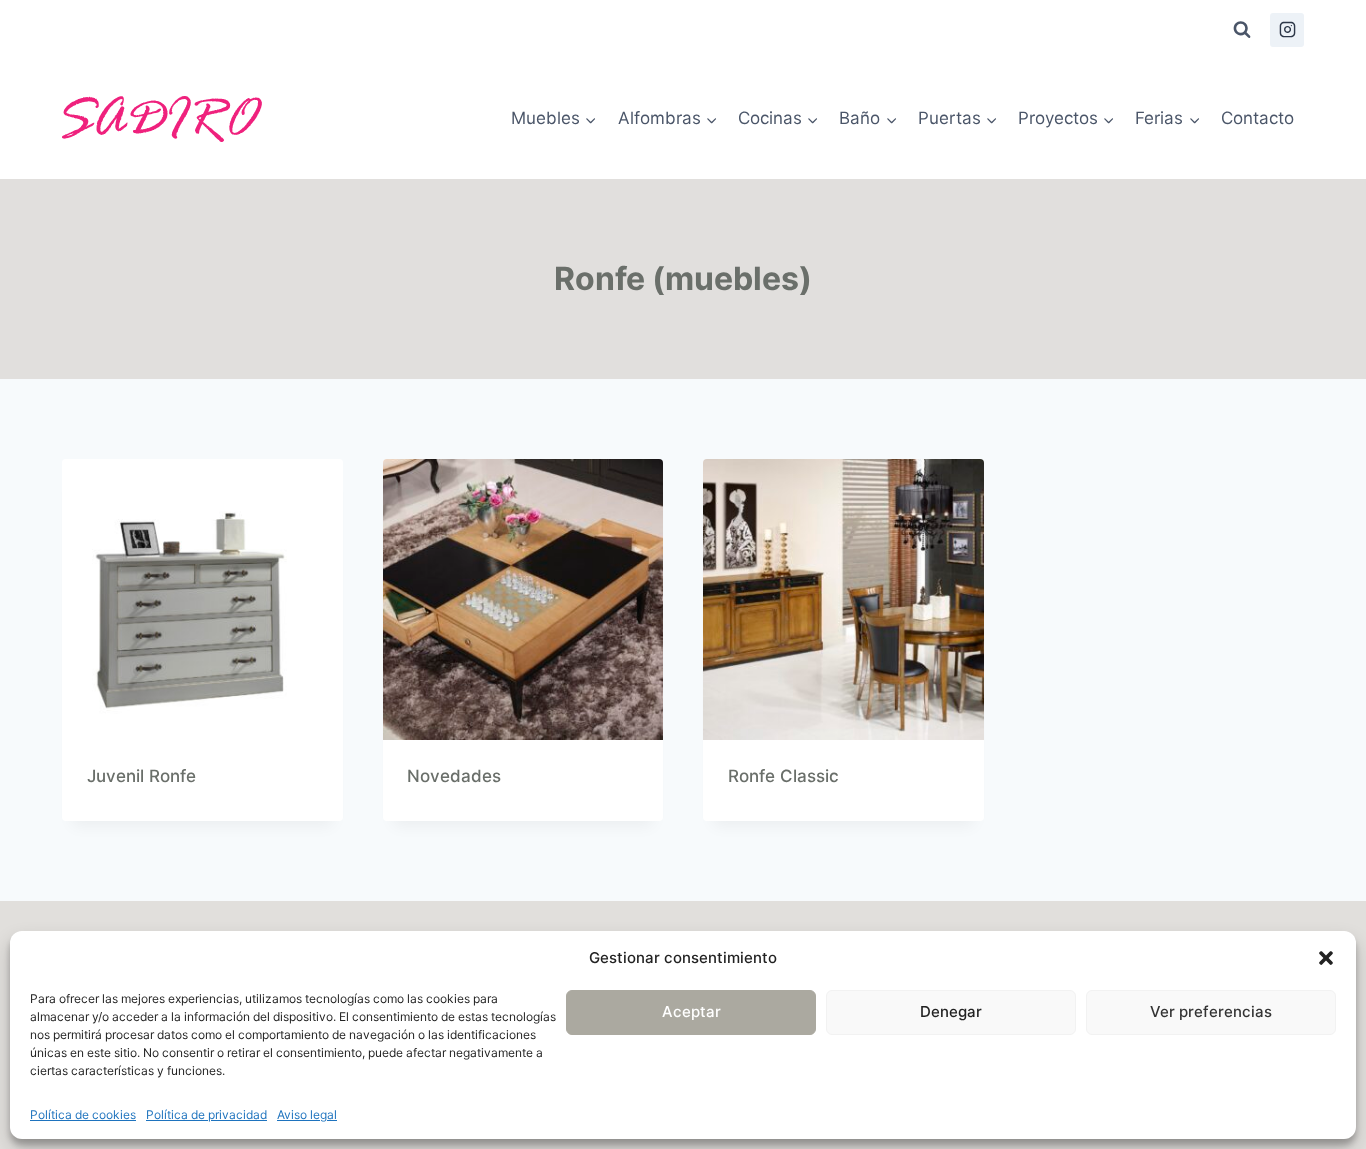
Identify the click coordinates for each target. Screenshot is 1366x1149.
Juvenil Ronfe (141, 776)
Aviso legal (307, 1114)
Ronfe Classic (783, 776)
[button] (1326, 958)
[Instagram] (1287, 30)
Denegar (951, 1011)
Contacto (1257, 118)
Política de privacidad (206, 1114)
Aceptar (691, 1011)
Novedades (454, 776)
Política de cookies (83, 1114)
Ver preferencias (1211, 1011)
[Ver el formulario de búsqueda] (1242, 30)
